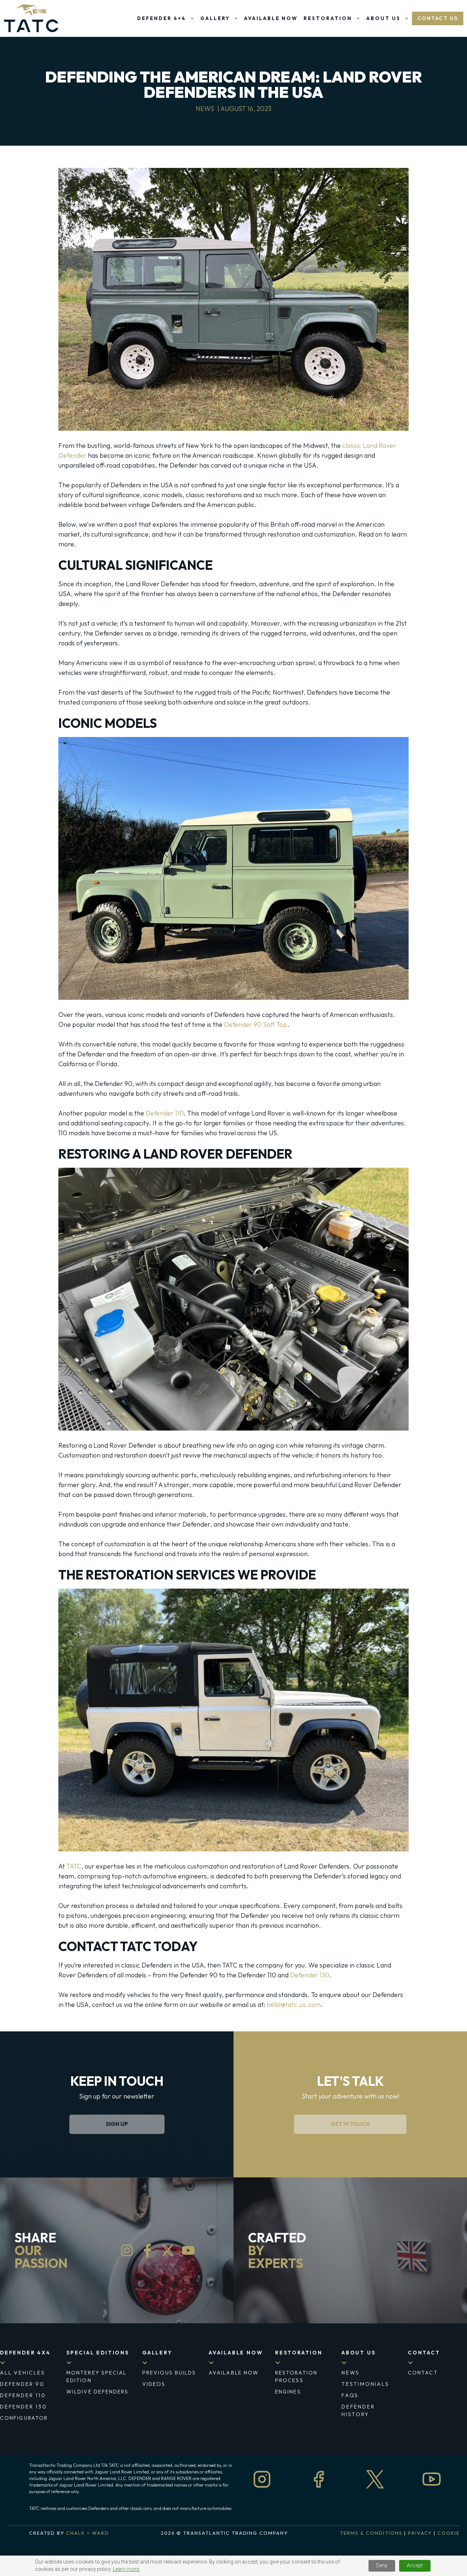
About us (358, 2353)
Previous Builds (169, 2373)
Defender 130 (310, 1975)
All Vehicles (23, 2373)
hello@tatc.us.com (294, 2005)
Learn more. (126, 2569)
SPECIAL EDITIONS (98, 2353)
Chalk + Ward (87, 2533)
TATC (74, 1866)
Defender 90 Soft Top (256, 1024)
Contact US (438, 18)
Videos (154, 2384)
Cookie (449, 2533)
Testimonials (365, 2384)
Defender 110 (165, 1113)
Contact (424, 2353)
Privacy (420, 2533)
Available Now (271, 18)
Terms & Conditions (371, 2533)
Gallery (215, 18)
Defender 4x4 (25, 2353)
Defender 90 (22, 2384)
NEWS (351, 2373)
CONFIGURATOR (24, 2418)
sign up (117, 2124)
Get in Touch (350, 2124)
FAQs (350, 2395)
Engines (288, 2392)
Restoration (328, 18)
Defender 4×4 (162, 18)
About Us (383, 18)
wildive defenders (97, 2392)
